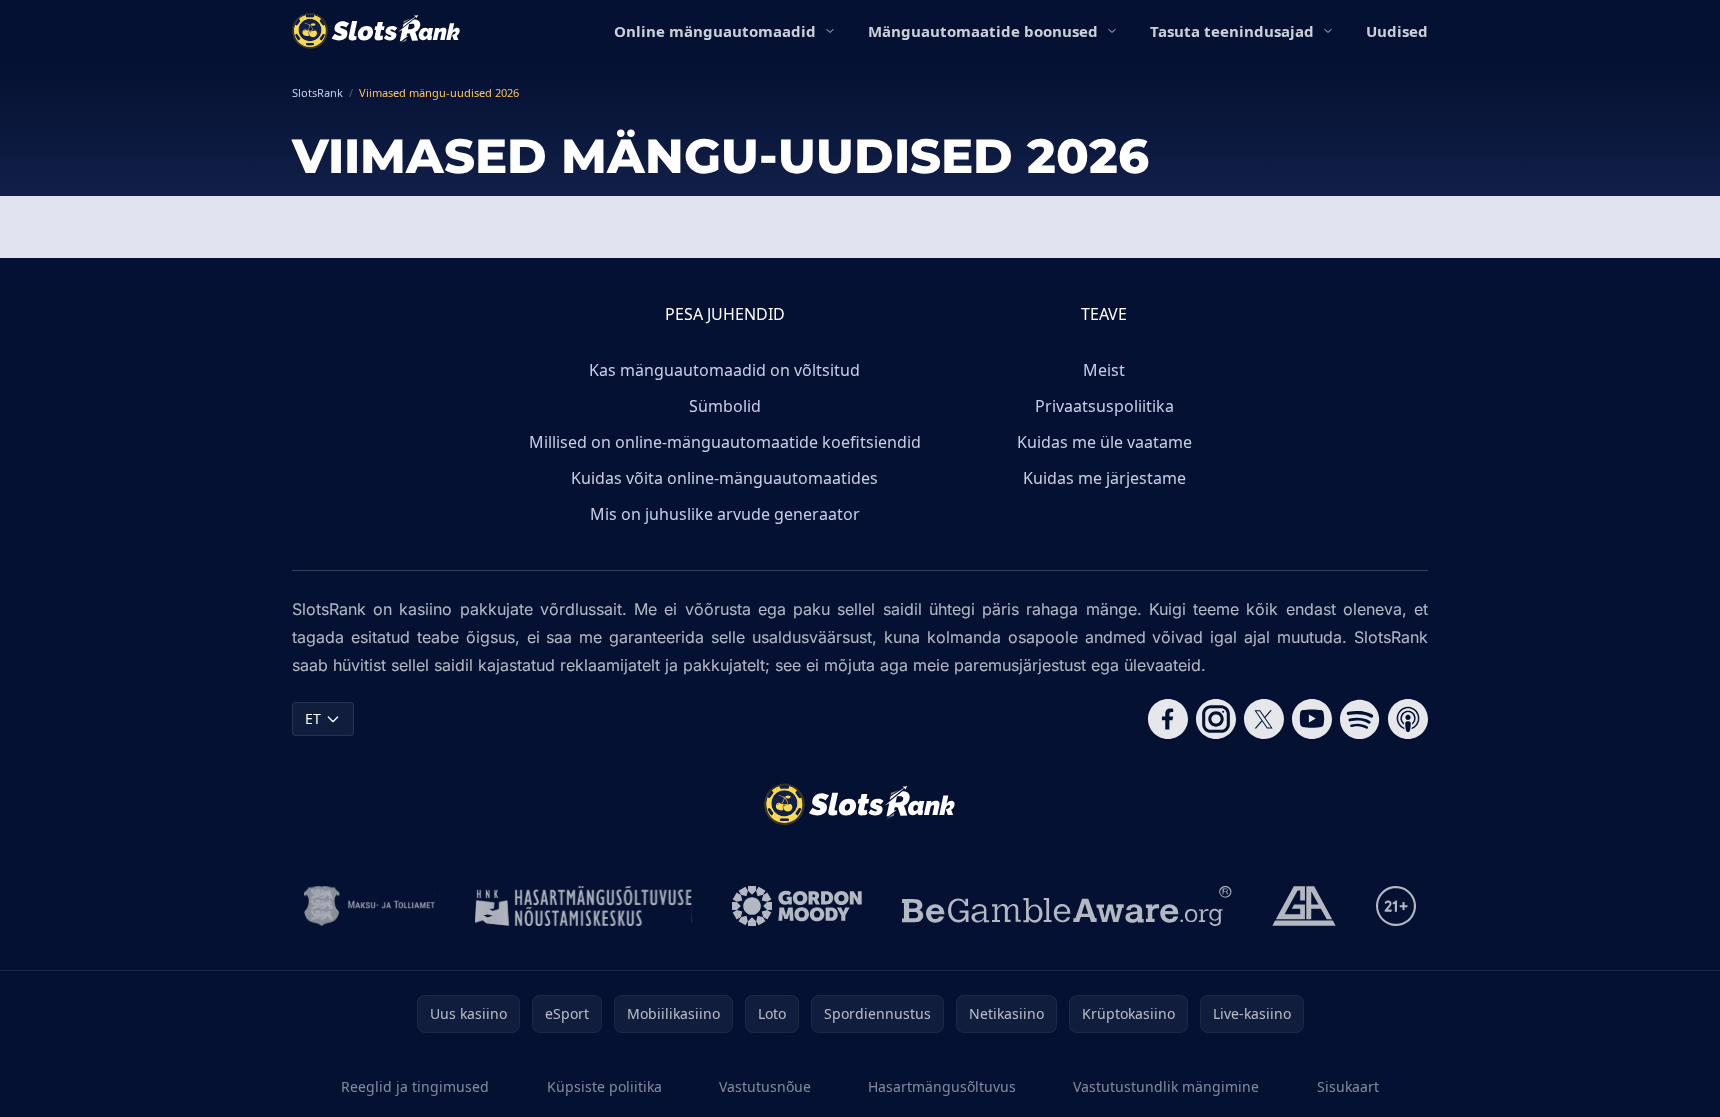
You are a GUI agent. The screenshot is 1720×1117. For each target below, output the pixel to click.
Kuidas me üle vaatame (1104, 442)
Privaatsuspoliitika (1104, 406)
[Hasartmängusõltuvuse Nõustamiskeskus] (583, 906)
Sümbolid (725, 406)
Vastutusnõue (765, 1086)
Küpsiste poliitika (604, 1086)
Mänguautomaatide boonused (983, 31)
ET (313, 718)
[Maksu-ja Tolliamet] (369, 906)
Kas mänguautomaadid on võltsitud (724, 370)
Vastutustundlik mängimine (1166, 1086)
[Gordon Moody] (797, 906)
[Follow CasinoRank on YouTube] (1312, 719)
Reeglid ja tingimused (415, 1086)
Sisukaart (1348, 1086)
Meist (1104, 370)
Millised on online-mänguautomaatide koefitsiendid (725, 442)
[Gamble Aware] (1067, 906)
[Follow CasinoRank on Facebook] (1168, 719)
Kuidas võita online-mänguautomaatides (724, 478)
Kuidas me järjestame (1104, 478)
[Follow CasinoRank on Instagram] (1216, 719)
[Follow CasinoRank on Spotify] (1360, 719)
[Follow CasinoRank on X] (1264, 719)
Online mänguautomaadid (715, 31)
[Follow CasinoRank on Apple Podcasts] (1408, 719)
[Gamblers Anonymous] (1304, 906)
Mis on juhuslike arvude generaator (725, 514)
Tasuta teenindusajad (1232, 31)
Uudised (1397, 31)
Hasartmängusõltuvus (942, 1086)
